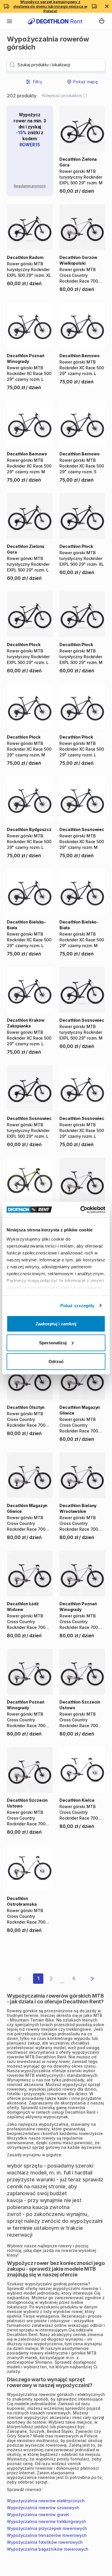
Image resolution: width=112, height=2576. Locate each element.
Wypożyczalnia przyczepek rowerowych (47, 2528)
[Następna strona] (88, 1979)
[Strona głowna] (55, 21)
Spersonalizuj (53, 1342)
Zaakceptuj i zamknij (56, 1324)
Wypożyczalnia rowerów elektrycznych (46, 2501)
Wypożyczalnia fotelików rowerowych (45, 2542)
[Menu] (9, 21)
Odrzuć (56, 1361)
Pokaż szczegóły (77, 1305)
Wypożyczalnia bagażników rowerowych (48, 2549)
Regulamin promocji (30, 186)
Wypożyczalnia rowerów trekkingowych (47, 2521)
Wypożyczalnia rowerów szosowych (43, 2508)
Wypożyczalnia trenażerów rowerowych (47, 2535)
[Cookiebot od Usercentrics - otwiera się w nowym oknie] (81, 1210)
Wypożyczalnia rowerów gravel (38, 2515)
